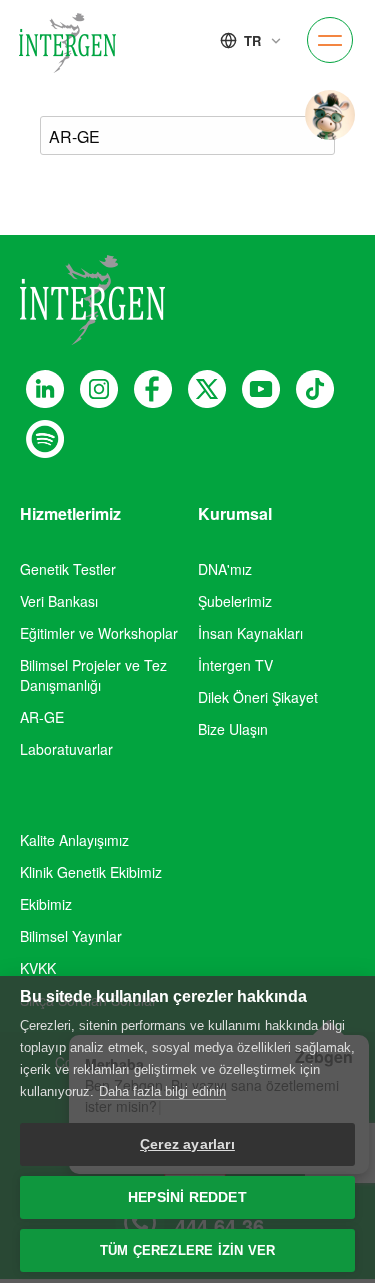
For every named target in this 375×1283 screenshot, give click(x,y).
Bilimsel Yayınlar (71, 936)
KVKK (38, 968)
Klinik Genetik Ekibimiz (91, 872)
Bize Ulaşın (233, 729)
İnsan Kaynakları (250, 633)
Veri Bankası (59, 601)
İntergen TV (235, 665)
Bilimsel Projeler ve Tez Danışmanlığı (93, 675)
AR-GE (42, 717)
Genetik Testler (68, 569)
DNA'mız (225, 569)
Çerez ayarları (187, 1144)
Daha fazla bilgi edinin (162, 1091)
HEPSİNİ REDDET (187, 1197)
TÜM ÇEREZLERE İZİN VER (187, 1250)
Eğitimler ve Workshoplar (99, 633)
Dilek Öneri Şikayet (258, 697)
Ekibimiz (46, 904)
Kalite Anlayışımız (74, 840)
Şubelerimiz (235, 601)
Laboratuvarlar (66, 749)
